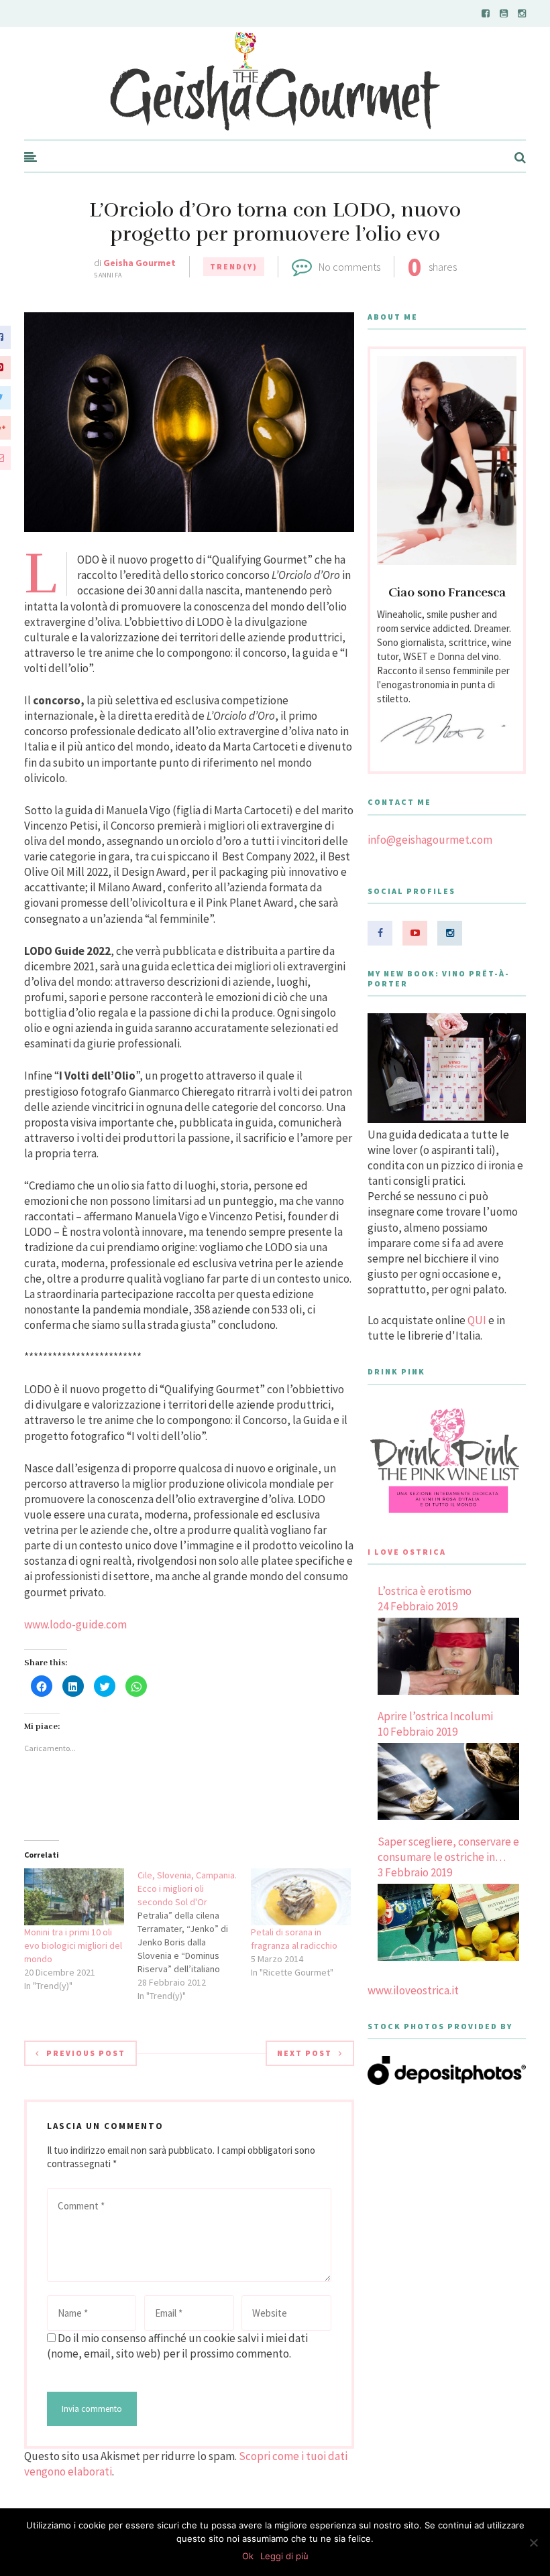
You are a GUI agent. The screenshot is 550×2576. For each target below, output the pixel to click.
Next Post (305, 2053)
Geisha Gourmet (140, 263)
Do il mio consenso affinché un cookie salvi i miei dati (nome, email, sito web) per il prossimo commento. (177, 2346)
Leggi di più (284, 2556)
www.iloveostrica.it (413, 1990)
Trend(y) (234, 266)
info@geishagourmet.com (430, 840)
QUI (477, 1320)
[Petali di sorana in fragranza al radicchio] (301, 1897)
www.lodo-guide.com (75, 1624)
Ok (248, 2556)
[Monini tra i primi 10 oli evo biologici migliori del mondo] (74, 1897)
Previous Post (86, 2053)
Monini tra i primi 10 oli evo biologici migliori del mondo (73, 1945)
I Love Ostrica (407, 1552)
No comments (349, 267)
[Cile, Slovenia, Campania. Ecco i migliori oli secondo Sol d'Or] (194, 1935)
